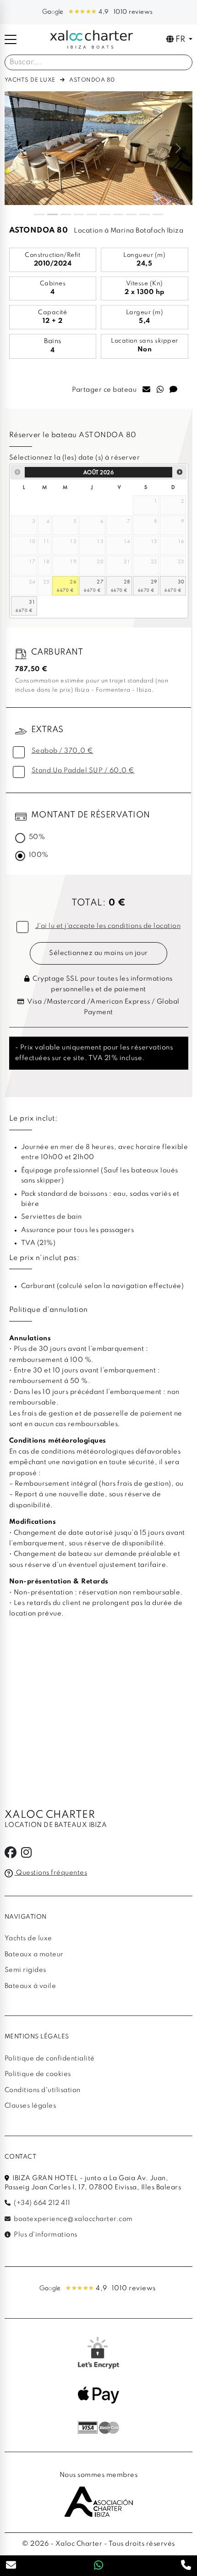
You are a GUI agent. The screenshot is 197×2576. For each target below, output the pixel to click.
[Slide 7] (118, 214)
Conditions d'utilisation (43, 2090)
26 (73, 581)
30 (181, 581)
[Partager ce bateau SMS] (174, 390)
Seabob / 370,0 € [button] (63, 751)
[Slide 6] (105, 214)
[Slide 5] (92, 214)
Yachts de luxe (30, 80)
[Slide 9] (145, 214)
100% (39, 855)
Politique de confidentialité (50, 2059)
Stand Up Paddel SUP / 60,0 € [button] (83, 771)
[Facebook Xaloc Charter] (11, 1855)
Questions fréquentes (51, 1873)
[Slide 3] (66, 214)
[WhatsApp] (99, 2566)
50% (37, 837)
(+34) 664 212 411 (41, 2203)
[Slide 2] (52, 214)
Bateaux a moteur (34, 1954)
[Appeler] (186, 2566)
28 (127, 581)
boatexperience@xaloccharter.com (73, 2219)
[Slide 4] (79, 214)
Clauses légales (30, 2106)
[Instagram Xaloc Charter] (27, 1855)
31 (32, 602)
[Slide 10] (158, 214)
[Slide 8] (131, 214)
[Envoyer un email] (11, 2566)
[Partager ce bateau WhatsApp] (160, 390)
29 (154, 581)
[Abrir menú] (11, 39)
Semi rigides (25, 1970)
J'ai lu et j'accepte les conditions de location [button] (108, 926)
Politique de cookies (38, 2074)
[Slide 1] (39, 214)
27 (100, 581)
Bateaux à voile (30, 1986)
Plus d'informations (45, 2235)
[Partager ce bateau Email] (147, 390)
